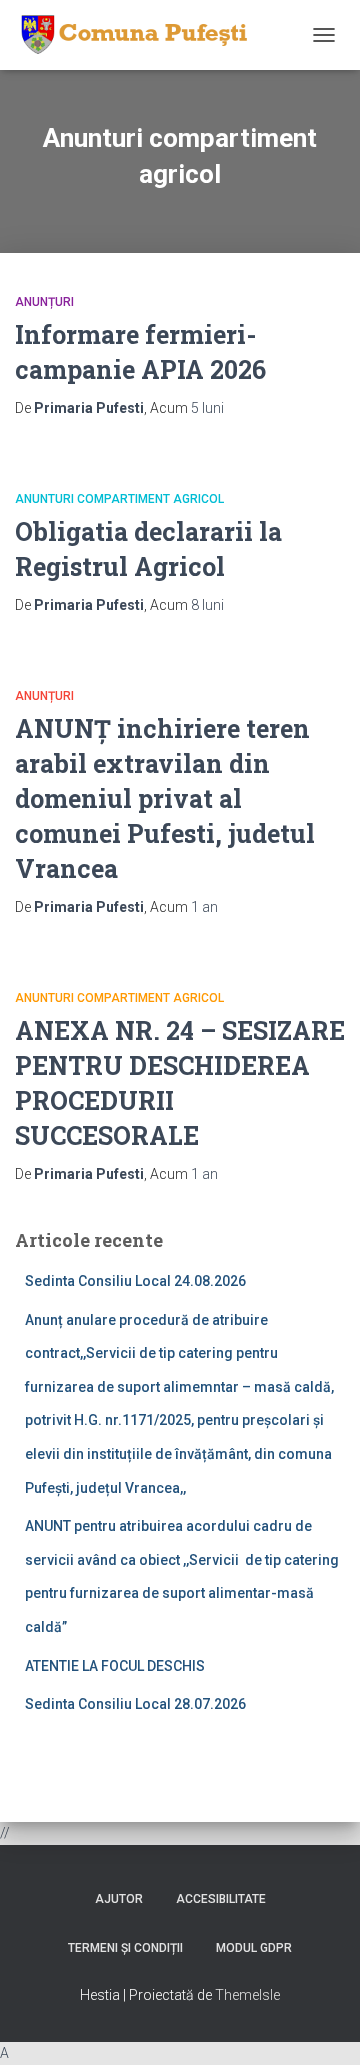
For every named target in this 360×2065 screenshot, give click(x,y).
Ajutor (119, 1899)
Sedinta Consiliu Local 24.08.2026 (135, 1281)
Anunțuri (44, 302)
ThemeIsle (247, 1995)
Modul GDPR (254, 1948)
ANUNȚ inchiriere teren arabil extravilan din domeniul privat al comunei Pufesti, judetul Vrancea (165, 798)
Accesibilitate (221, 1899)
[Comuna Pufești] (139, 35)
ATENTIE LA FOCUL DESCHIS (115, 1666)
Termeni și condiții (125, 1948)
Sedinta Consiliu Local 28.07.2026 (135, 1704)
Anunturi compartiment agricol (119, 499)
